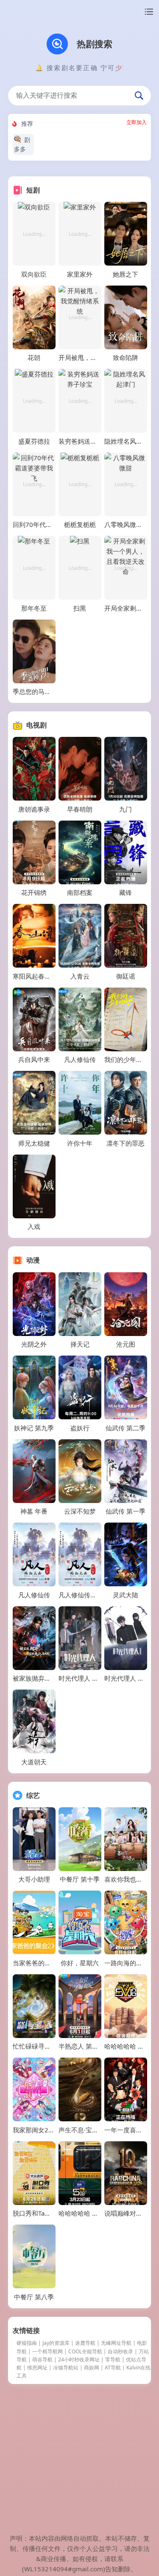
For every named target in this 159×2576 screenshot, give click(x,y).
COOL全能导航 (85, 2351)
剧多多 (22, 144)
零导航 (113, 2359)
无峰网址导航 (116, 2343)
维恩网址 (37, 2368)
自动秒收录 (120, 2351)
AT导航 (113, 2368)
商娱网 (92, 2368)
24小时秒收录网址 (79, 2359)
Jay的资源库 (56, 2343)
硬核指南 (27, 2343)
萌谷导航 (42, 2359)
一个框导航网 (47, 2351)
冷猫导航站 (66, 2368)
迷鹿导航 (85, 2343)
